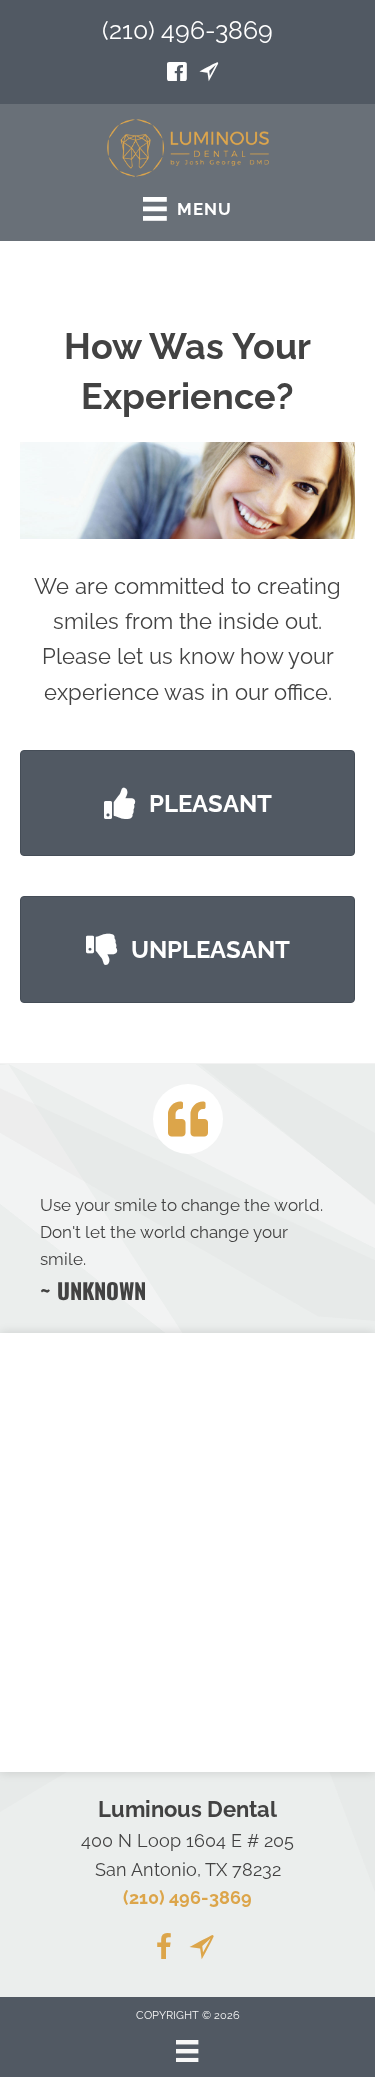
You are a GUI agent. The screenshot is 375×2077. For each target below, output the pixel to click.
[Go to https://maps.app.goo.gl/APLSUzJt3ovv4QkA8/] (209, 74)
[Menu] (187, 2051)
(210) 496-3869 (187, 30)
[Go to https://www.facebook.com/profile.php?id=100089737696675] (177, 74)
